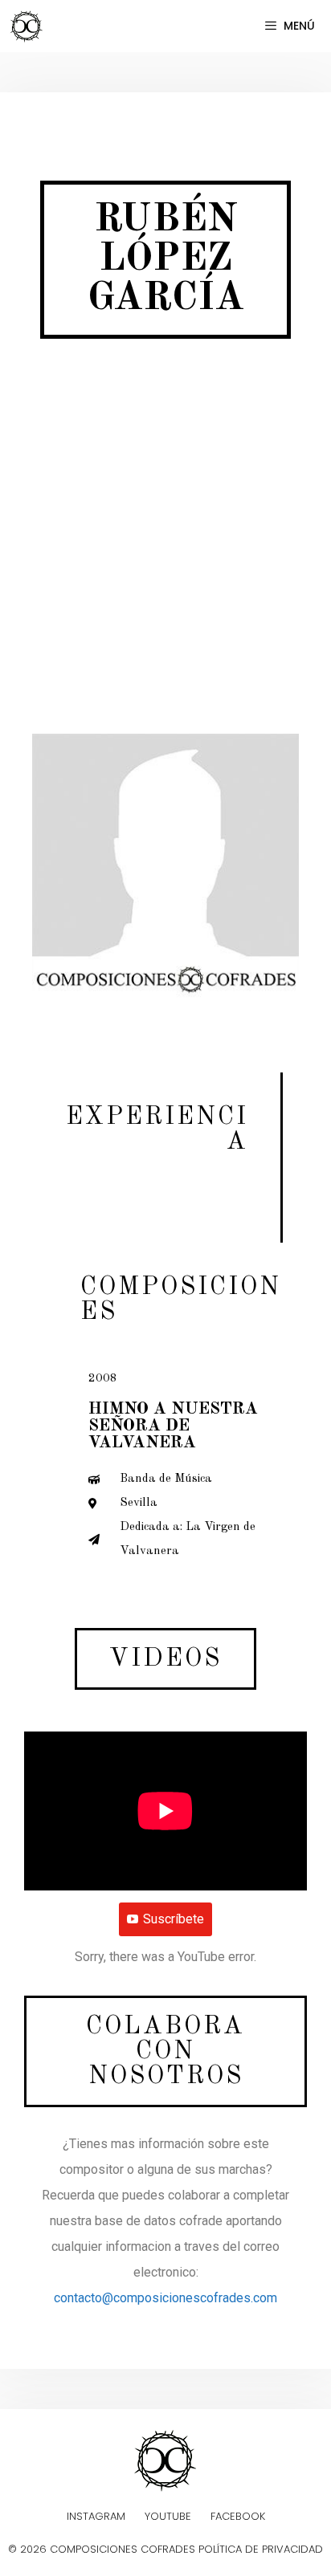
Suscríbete (174, 1919)
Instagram (96, 2516)
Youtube (168, 2516)
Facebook (238, 2516)
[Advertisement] (165, 552)
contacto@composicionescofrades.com (165, 2298)
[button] (165, 1659)
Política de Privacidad (261, 2549)
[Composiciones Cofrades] (31, 26)
